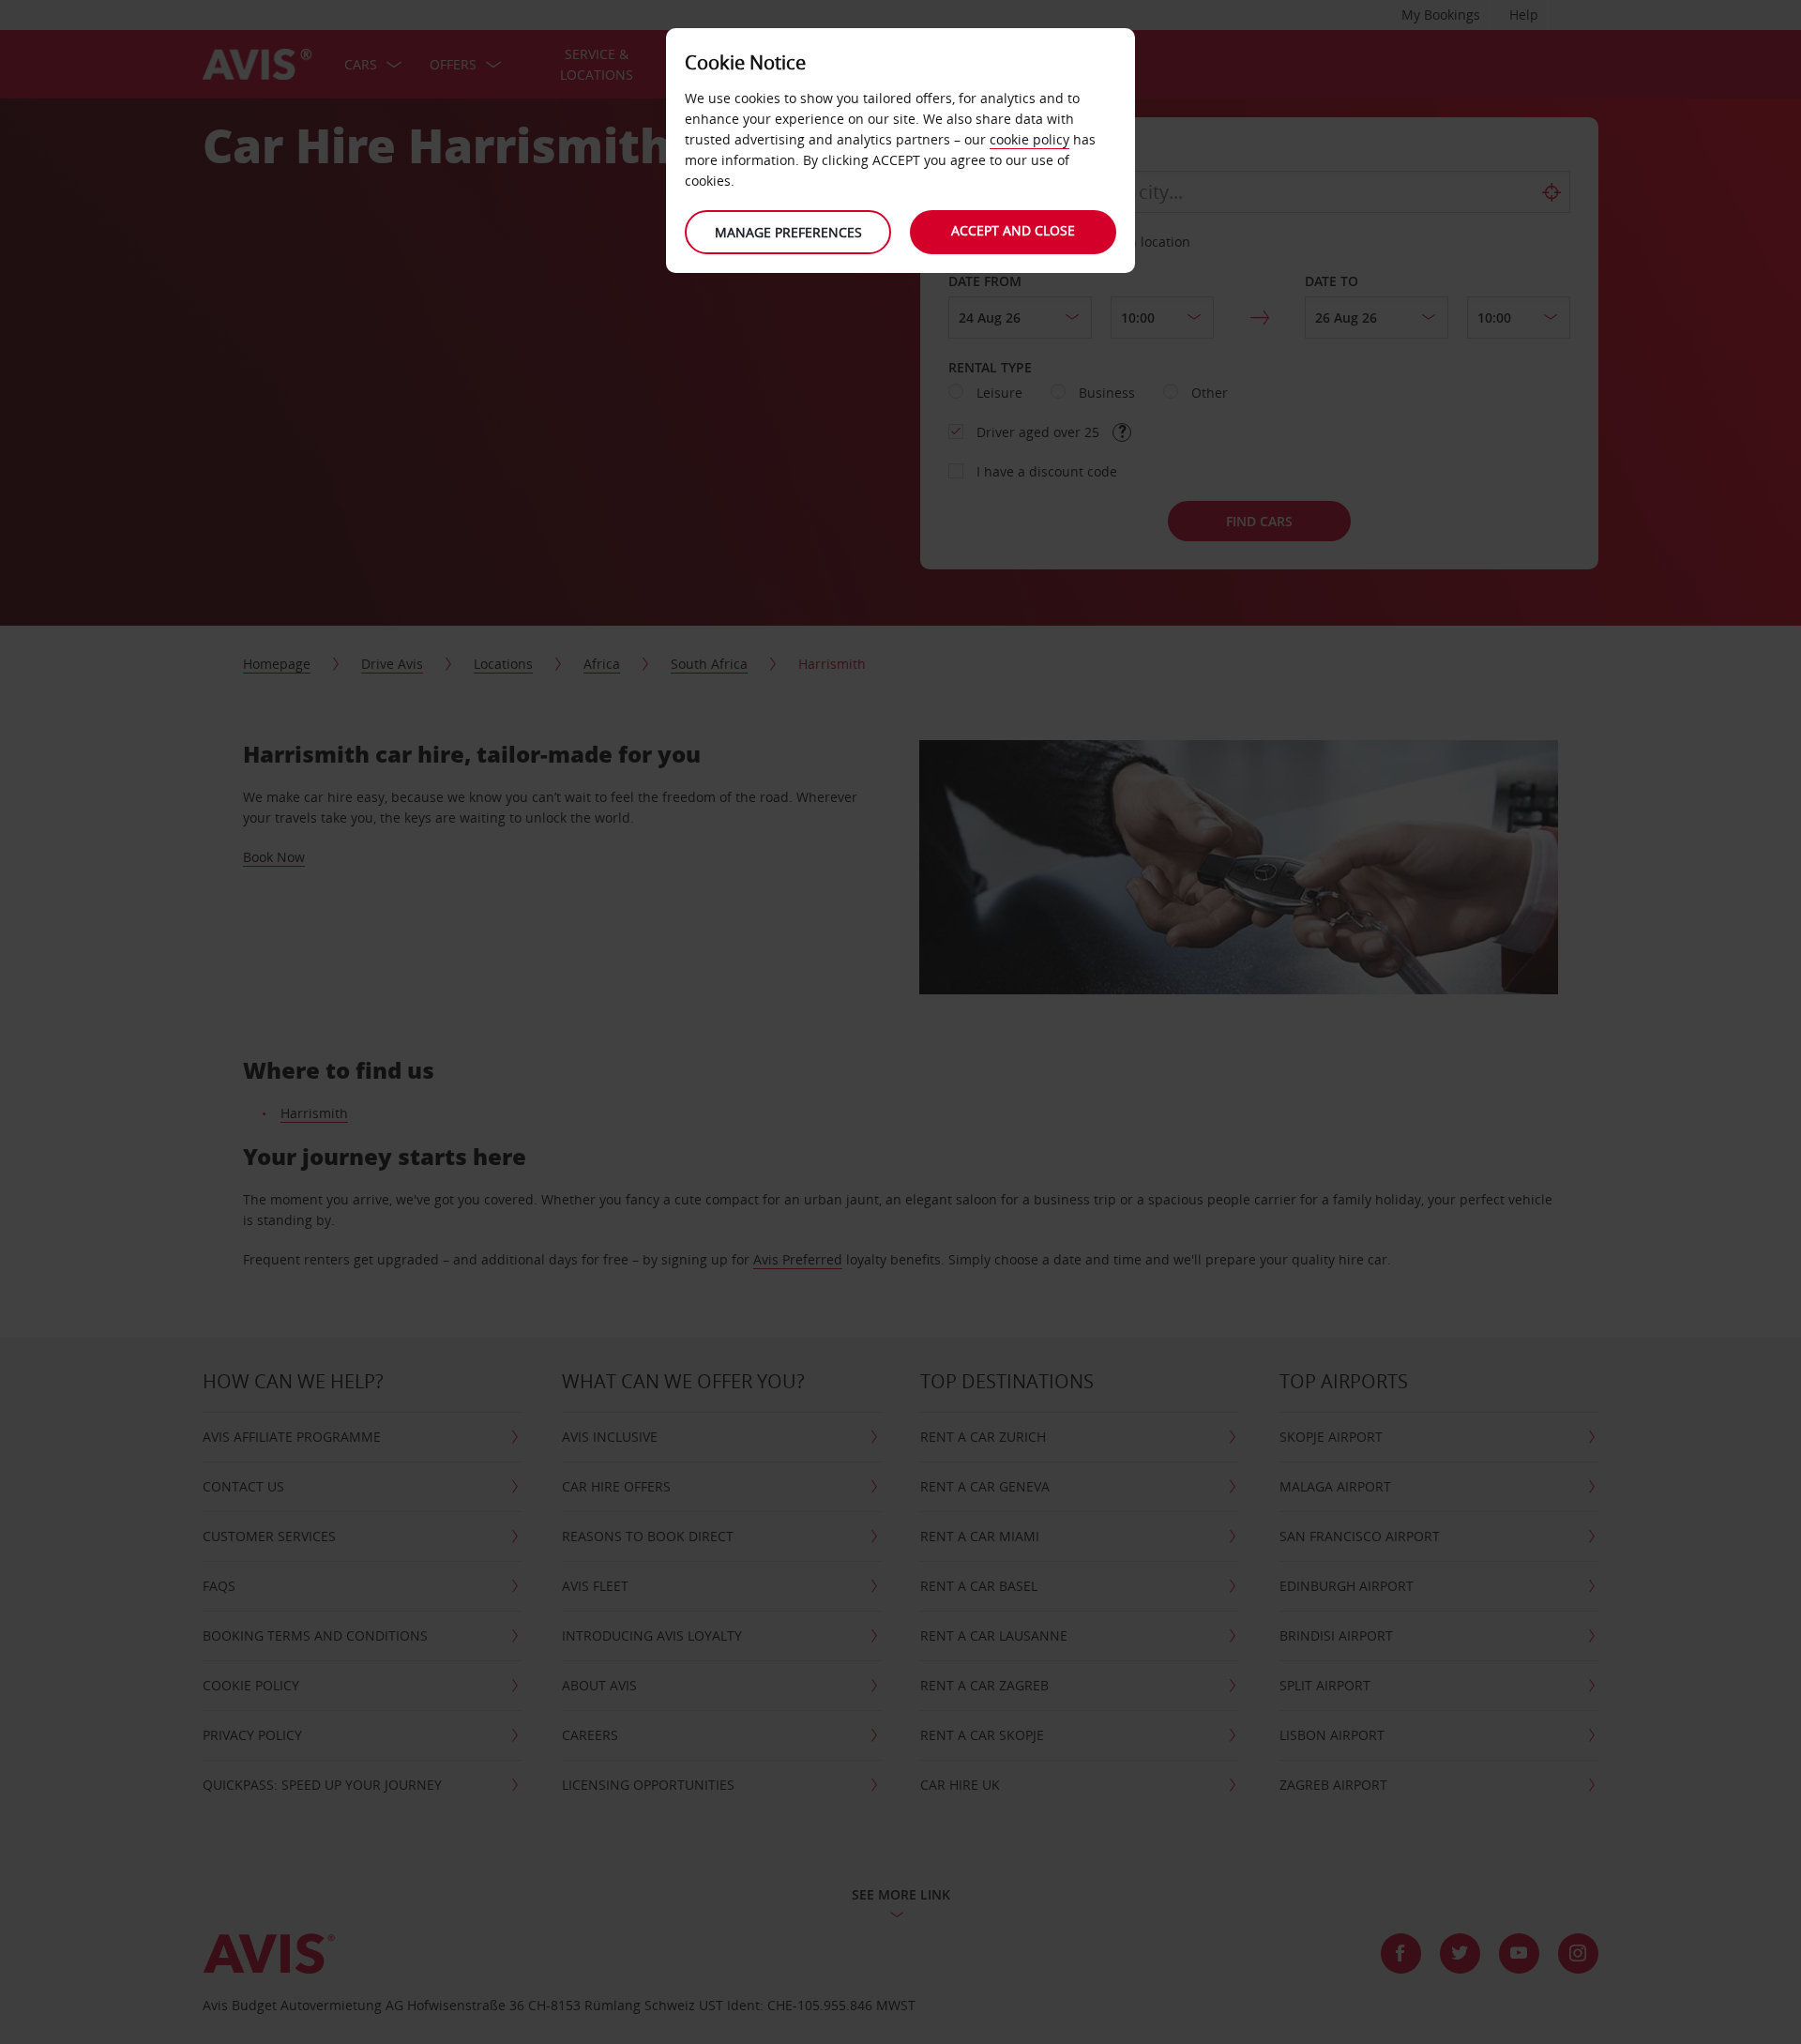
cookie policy (1029, 139)
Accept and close (1013, 230)
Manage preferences (788, 232)
